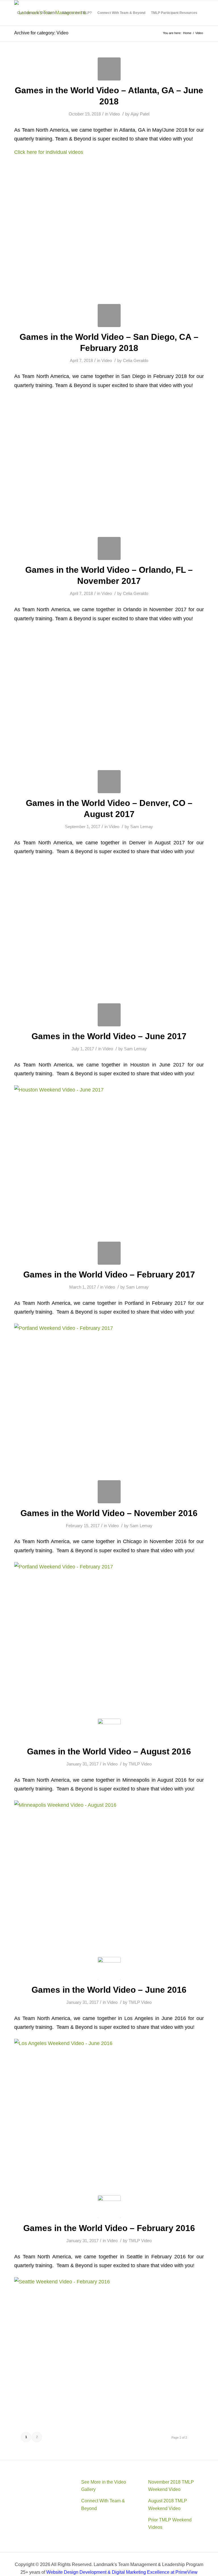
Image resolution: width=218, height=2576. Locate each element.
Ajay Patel (140, 114)
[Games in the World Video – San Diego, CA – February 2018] (109, 316)
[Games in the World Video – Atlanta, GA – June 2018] (109, 69)
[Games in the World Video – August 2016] (109, 1730)
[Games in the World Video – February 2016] (109, 2207)
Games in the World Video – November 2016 (109, 1513)
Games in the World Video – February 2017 (109, 1274)
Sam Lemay (142, 827)
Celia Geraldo (136, 361)
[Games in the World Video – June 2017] (109, 1015)
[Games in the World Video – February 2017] (109, 1253)
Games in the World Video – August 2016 (109, 1751)
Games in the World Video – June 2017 (109, 1036)
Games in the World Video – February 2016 (109, 2228)
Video (115, 114)
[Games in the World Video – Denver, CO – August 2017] (109, 782)
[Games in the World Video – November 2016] (109, 1492)
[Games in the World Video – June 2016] (109, 1968)
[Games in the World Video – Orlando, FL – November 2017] (109, 548)
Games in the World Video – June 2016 (109, 1990)
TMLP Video (140, 1764)
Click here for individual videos (49, 152)
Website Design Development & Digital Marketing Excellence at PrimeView (122, 2572)
